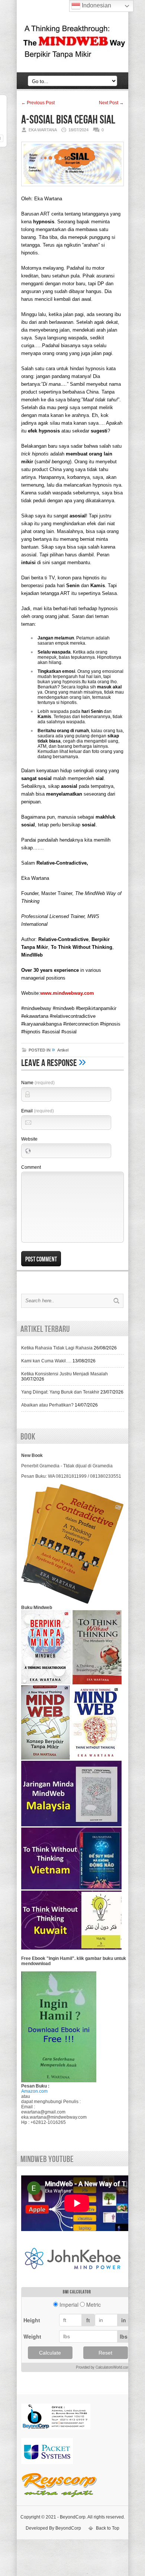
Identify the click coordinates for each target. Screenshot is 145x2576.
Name (38, 1083)
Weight (32, 2336)
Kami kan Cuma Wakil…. (46, 1361)
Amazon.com (34, 2091)
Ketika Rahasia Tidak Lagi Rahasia (57, 1348)
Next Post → (111, 103)
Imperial (69, 2304)
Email (38, 1111)
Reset (105, 2353)
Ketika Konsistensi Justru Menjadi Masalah (65, 1374)
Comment (31, 1167)
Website (29, 1139)
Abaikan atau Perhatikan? (47, 1405)
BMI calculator (77, 2292)
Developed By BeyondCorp (53, 2528)
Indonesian (96, 5)
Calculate (50, 2353)
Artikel (63, 1050)
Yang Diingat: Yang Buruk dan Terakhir (60, 1392)
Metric (94, 2304)
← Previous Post (38, 103)
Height (32, 2320)
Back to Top (108, 2528)
